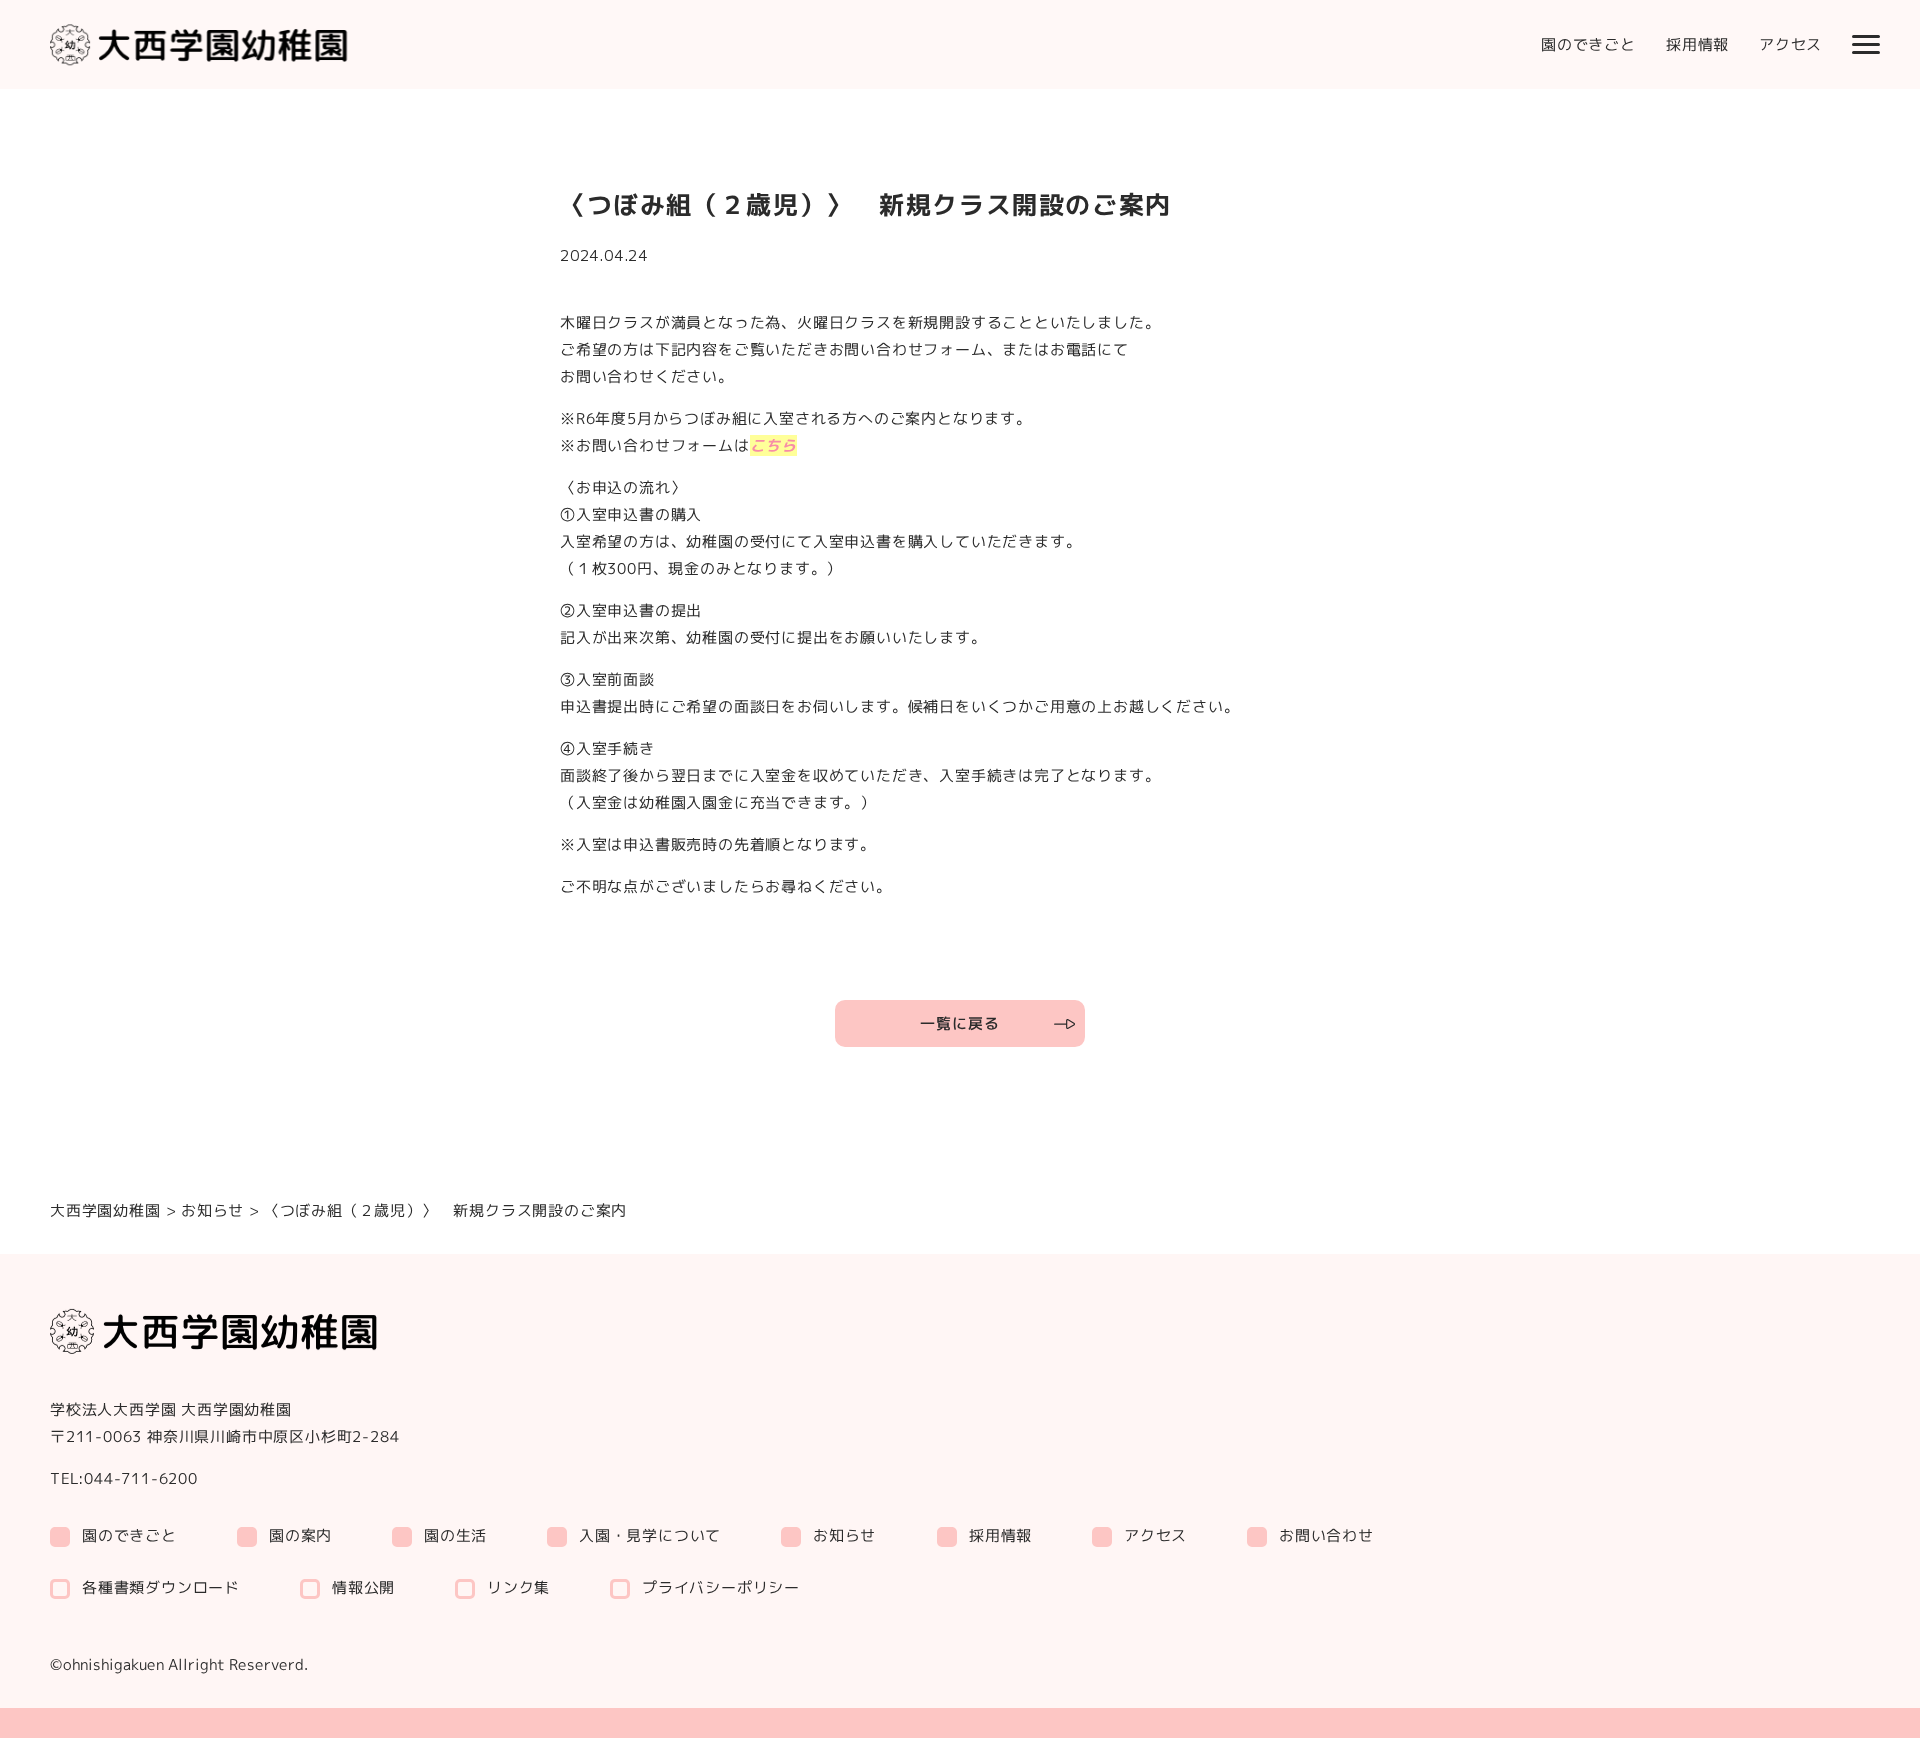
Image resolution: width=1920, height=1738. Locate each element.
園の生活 (455, 1535)
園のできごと (1588, 44)
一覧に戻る (959, 1023)
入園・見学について (650, 1534)
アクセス (1790, 44)
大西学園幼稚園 (105, 1210)
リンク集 (518, 1587)
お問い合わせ (1326, 1535)
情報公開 (363, 1587)
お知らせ (211, 1210)
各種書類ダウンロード (161, 1586)
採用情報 (1697, 44)
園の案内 (300, 1535)
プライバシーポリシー (721, 1586)
